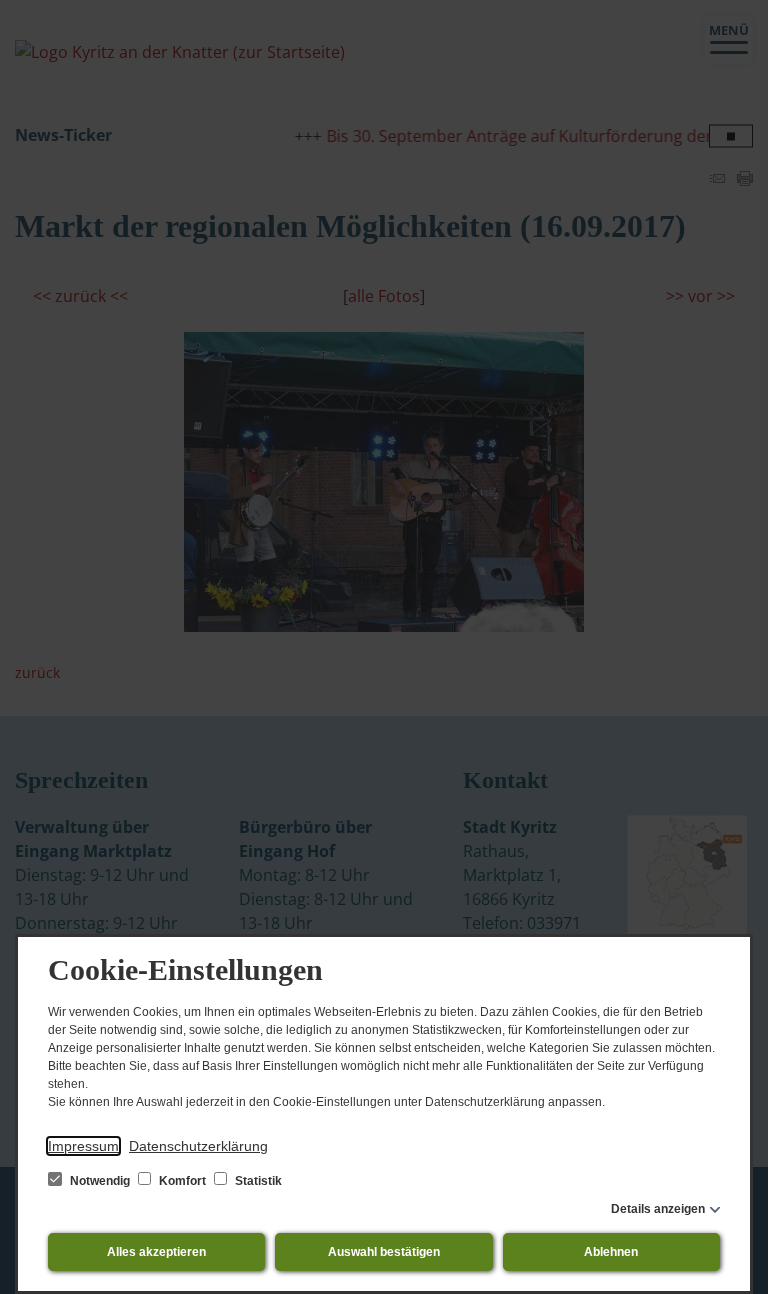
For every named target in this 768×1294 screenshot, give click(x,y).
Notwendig (100, 1181)
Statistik (257, 1181)
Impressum (83, 1146)
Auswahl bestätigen (384, 1252)
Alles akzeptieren (156, 1252)
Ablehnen (611, 1252)
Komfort (182, 1181)
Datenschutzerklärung (198, 1146)
